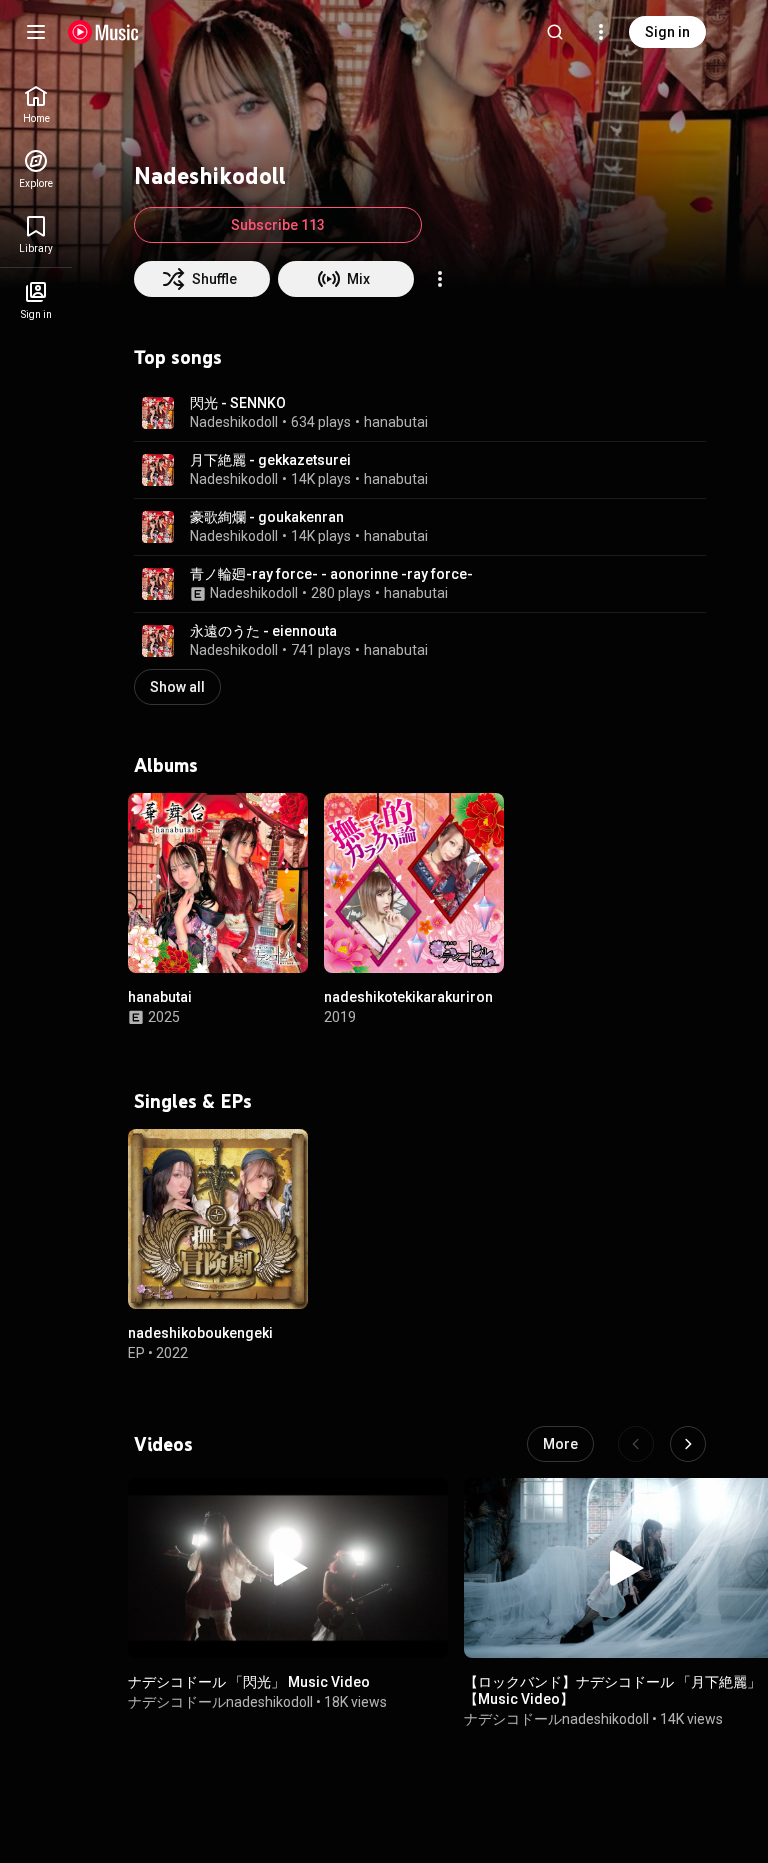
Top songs (178, 357)
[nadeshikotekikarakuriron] (414, 883)
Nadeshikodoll (234, 422)
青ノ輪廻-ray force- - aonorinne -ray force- (331, 574)
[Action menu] (440, 279)
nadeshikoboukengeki (200, 1333)
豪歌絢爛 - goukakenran (267, 517)
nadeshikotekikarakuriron (408, 997)
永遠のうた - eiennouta (263, 631)
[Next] (688, 1444)
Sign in (667, 32)
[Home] (103, 32)
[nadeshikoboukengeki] (218, 1219)
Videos (163, 1444)
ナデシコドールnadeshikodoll (220, 1702)
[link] (36, 104)
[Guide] (36, 32)
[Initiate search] (555, 32)
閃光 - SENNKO (238, 403)
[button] (158, 413)
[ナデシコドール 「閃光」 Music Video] (288, 1568)
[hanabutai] (218, 883)
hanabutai (396, 422)
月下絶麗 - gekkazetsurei (270, 460)
